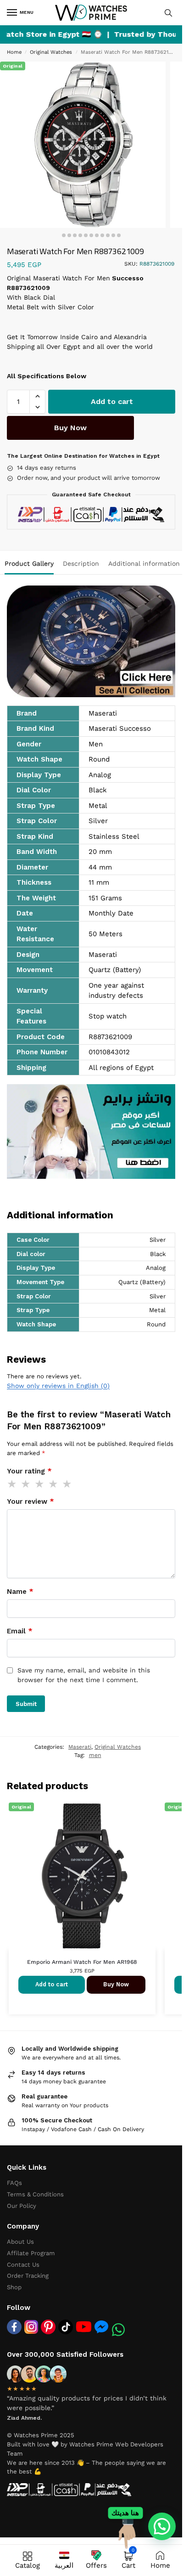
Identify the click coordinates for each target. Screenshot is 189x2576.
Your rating (29, 1471)
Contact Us (23, 2265)
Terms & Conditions (35, 2194)
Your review (31, 1501)
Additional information (144, 563)
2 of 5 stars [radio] (26, 1484)
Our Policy (22, 2206)
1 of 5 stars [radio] (12, 1484)
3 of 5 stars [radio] (40, 1484)
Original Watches (51, 52)
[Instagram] (31, 2327)
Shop (14, 2287)
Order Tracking (28, 2276)
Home (14, 52)
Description (81, 563)
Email (20, 1631)
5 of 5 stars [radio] (67, 1484)
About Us (20, 2242)
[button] (37, 396)
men (95, 1755)
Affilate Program (31, 2253)
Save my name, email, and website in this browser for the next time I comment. (84, 1675)
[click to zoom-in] (83, 145)
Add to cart (112, 401)
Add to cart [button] (52, 1984)
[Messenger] (101, 2326)
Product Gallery (29, 563)
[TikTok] (66, 2327)
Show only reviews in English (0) (58, 1386)
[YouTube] (84, 2327)
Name (20, 1592)
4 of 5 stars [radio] (54, 1484)
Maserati (80, 1747)
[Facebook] (14, 2327)
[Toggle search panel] (168, 13)
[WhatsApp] (118, 2330)
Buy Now (70, 428)
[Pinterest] (48, 2327)
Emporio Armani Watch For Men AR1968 (82, 1962)
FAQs (14, 2183)
